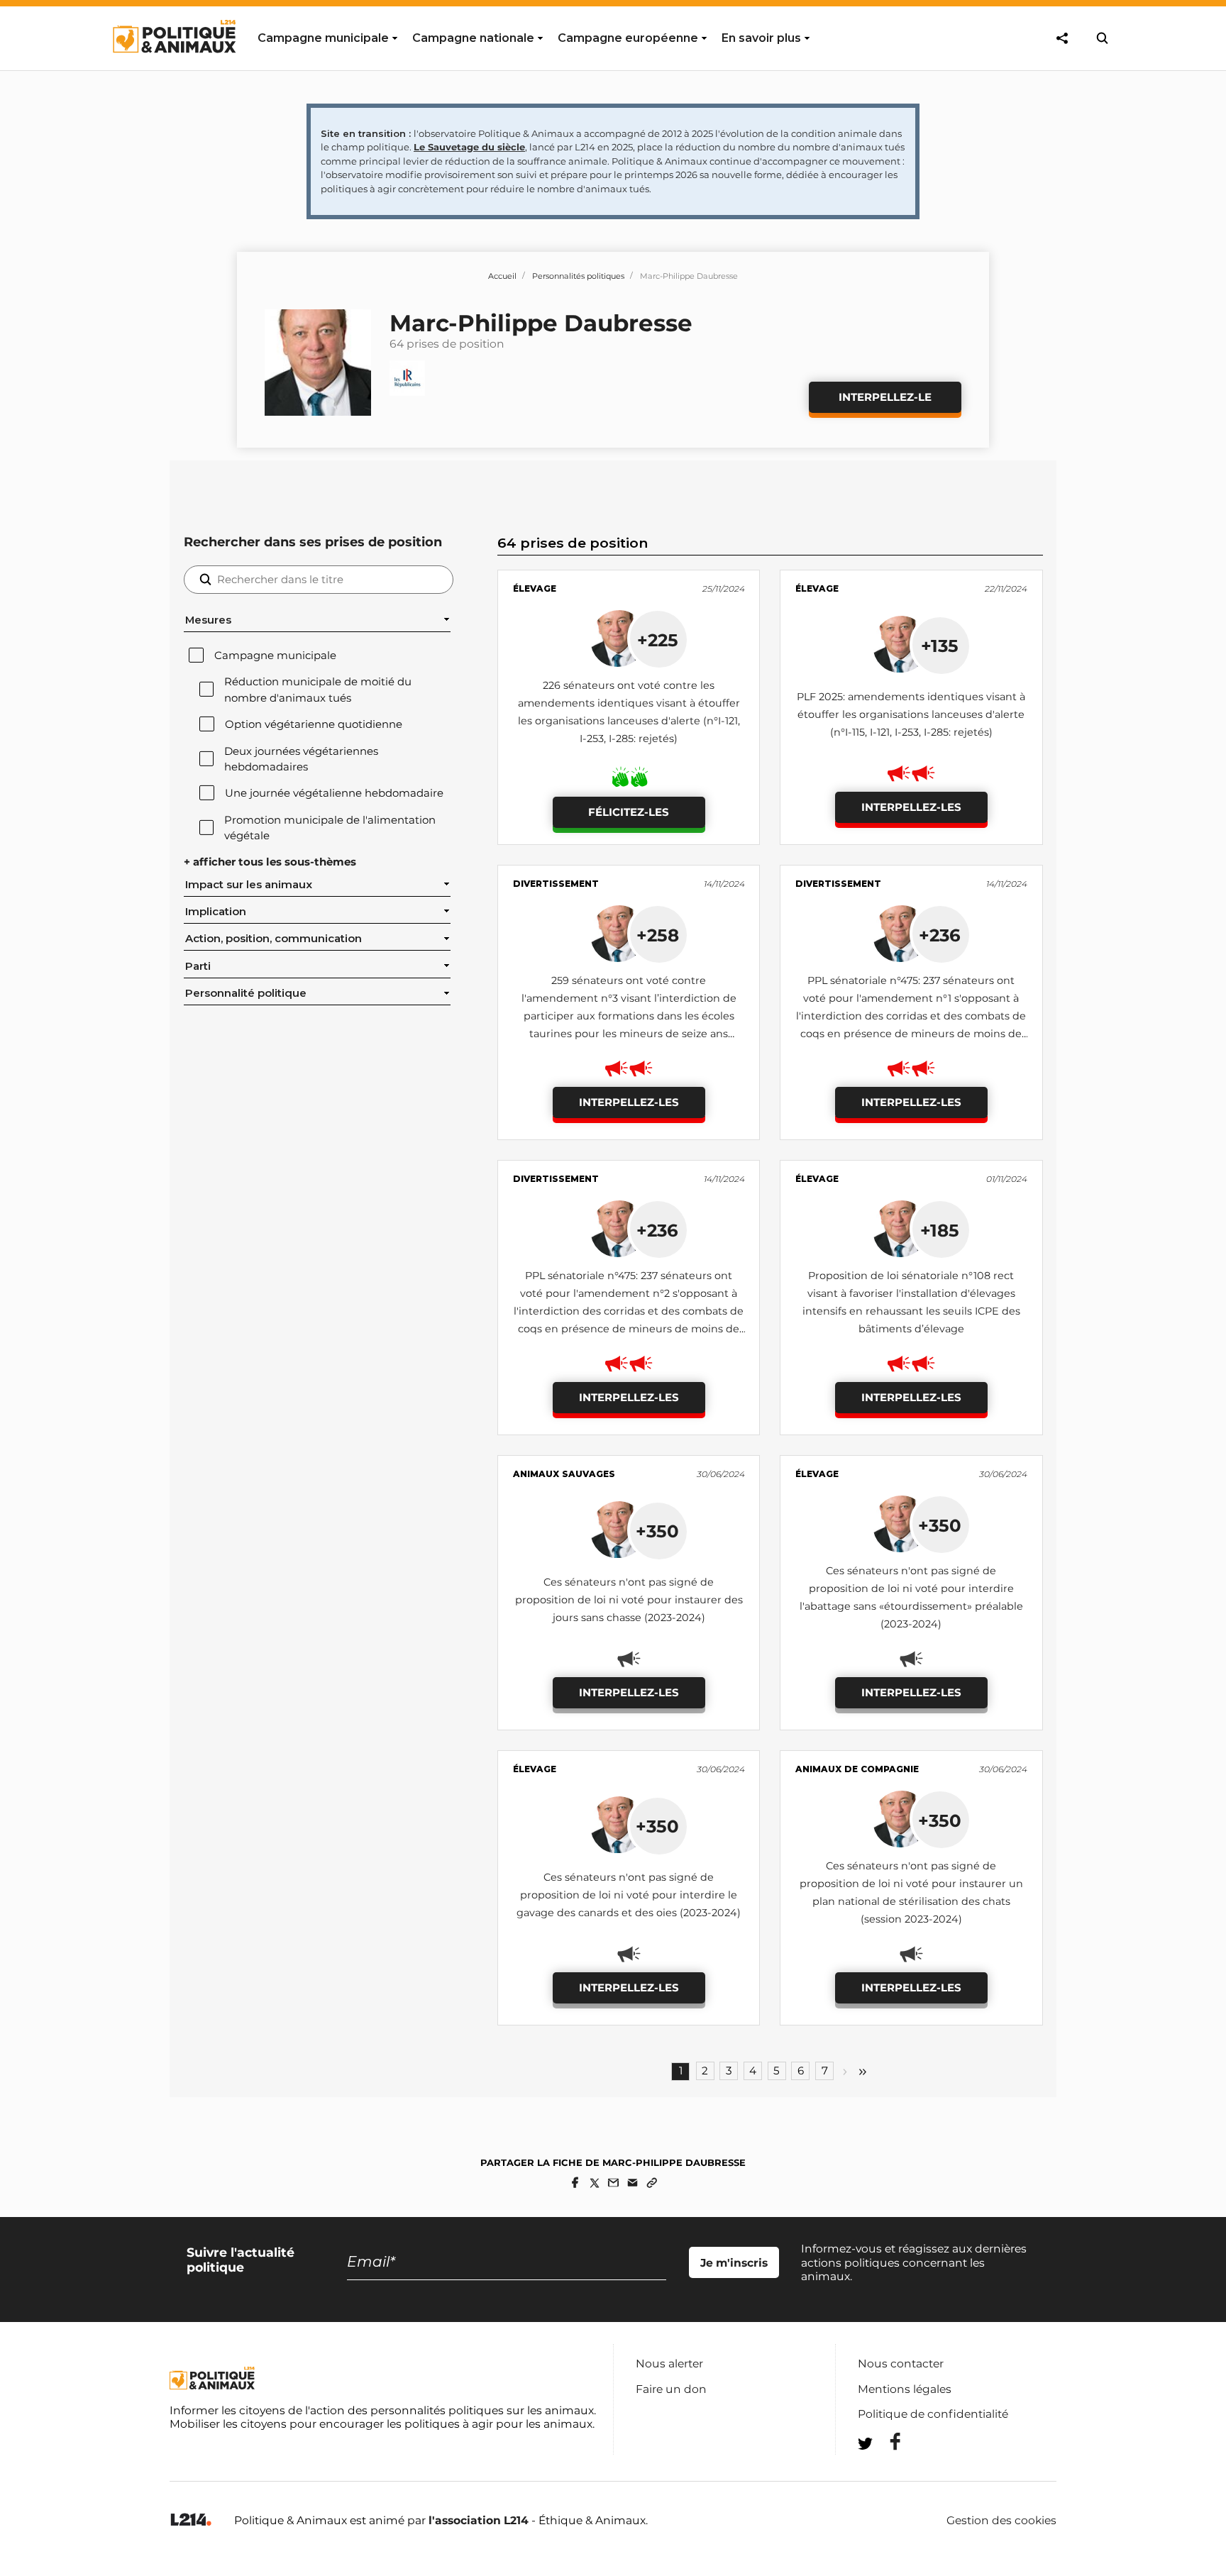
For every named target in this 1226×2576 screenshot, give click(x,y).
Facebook (886, 2442)
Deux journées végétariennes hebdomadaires (301, 759)
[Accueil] (173, 66)
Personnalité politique (246, 993)
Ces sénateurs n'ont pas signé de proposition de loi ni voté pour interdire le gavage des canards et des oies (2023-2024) (629, 1895)
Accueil (502, 276)
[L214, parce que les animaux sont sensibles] (191, 2520)
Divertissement (556, 884)
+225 (658, 640)
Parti (198, 966)
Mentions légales (905, 2389)
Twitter (886, 2469)
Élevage (535, 588)
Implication (216, 912)
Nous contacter (901, 2364)
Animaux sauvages (564, 1474)
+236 (940, 935)
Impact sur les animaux (249, 885)
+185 (940, 1230)
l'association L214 (479, 2520)
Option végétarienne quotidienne (314, 724)
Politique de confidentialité (933, 2414)
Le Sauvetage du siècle (469, 147)
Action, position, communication (274, 939)
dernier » (863, 2072)
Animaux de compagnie (857, 1769)
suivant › (845, 2072)
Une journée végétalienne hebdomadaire (334, 793)
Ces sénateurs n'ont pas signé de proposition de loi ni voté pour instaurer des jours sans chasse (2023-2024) (629, 1600)
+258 (658, 935)
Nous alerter (669, 2364)
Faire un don (671, 2389)
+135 (940, 646)
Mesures (208, 620)
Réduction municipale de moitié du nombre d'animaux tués (318, 690)
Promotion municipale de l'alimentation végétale (330, 828)
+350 (657, 1531)
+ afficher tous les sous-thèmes (270, 862)
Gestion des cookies (1001, 2521)
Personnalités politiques (578, 276)
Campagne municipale (275, 656)
